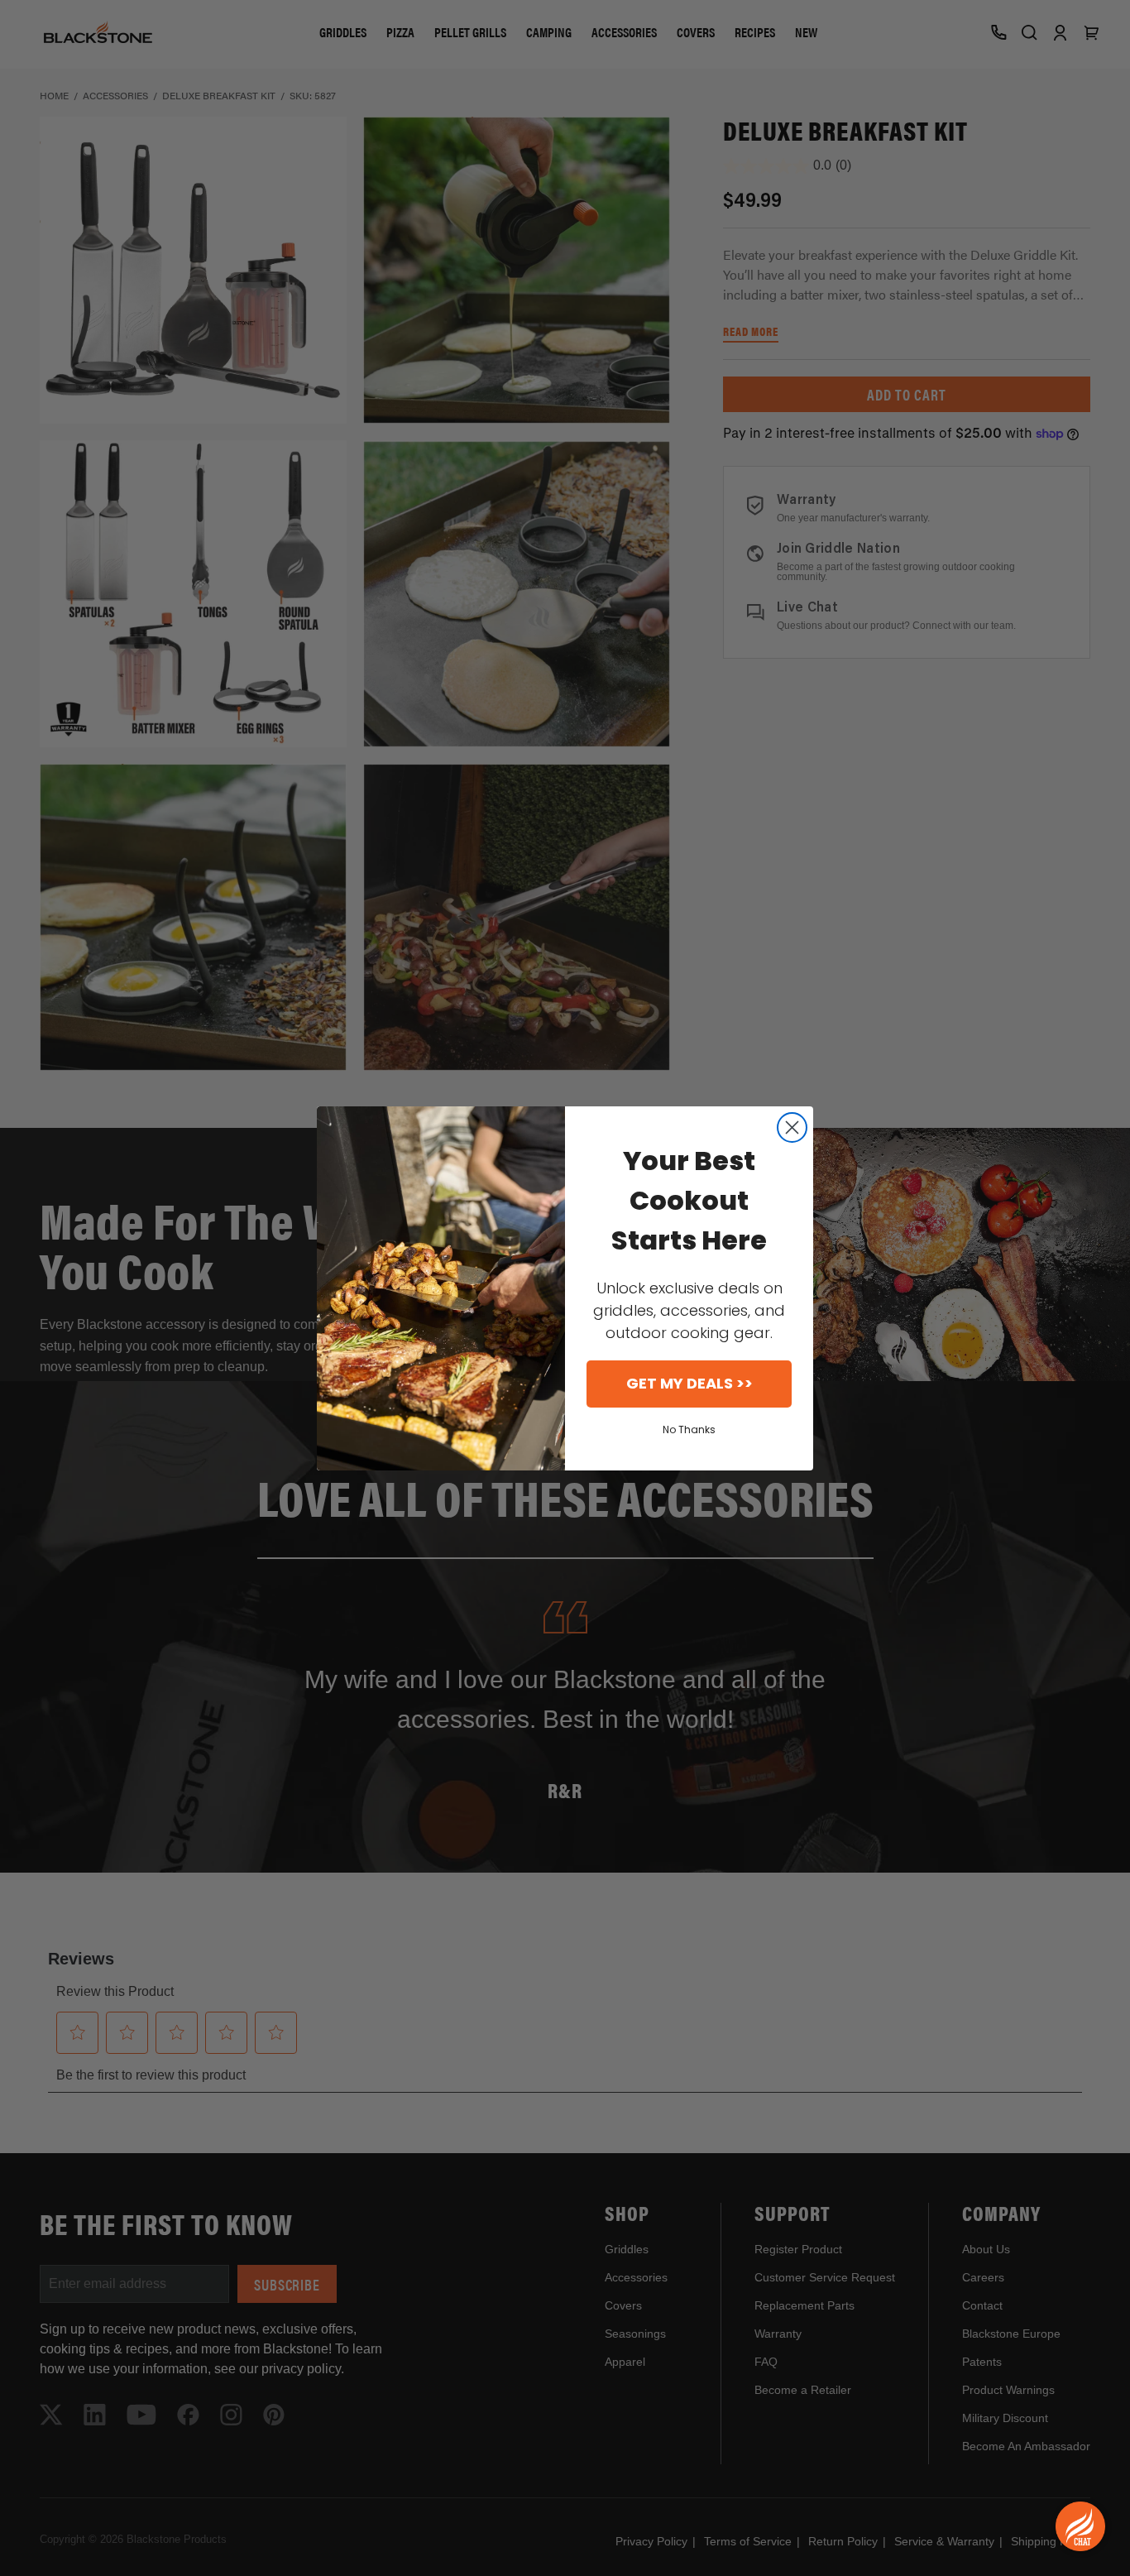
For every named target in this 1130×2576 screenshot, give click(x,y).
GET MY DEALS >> (689, 1383)
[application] (1080, 2526)
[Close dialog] (792, 1127)
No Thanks (689, 1430)
